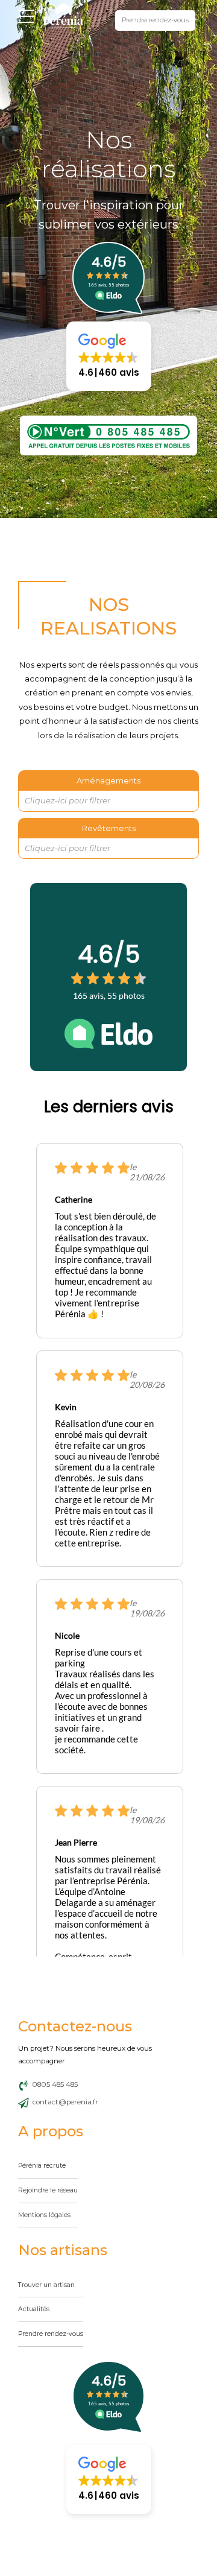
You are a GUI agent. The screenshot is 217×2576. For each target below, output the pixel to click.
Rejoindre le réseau (48, 2190)
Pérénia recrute (42, 2166)
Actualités (34, 2309)
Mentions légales (44, 2215)
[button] (109, 356)
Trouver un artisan (46, 2284)
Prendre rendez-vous (51, 2334)
